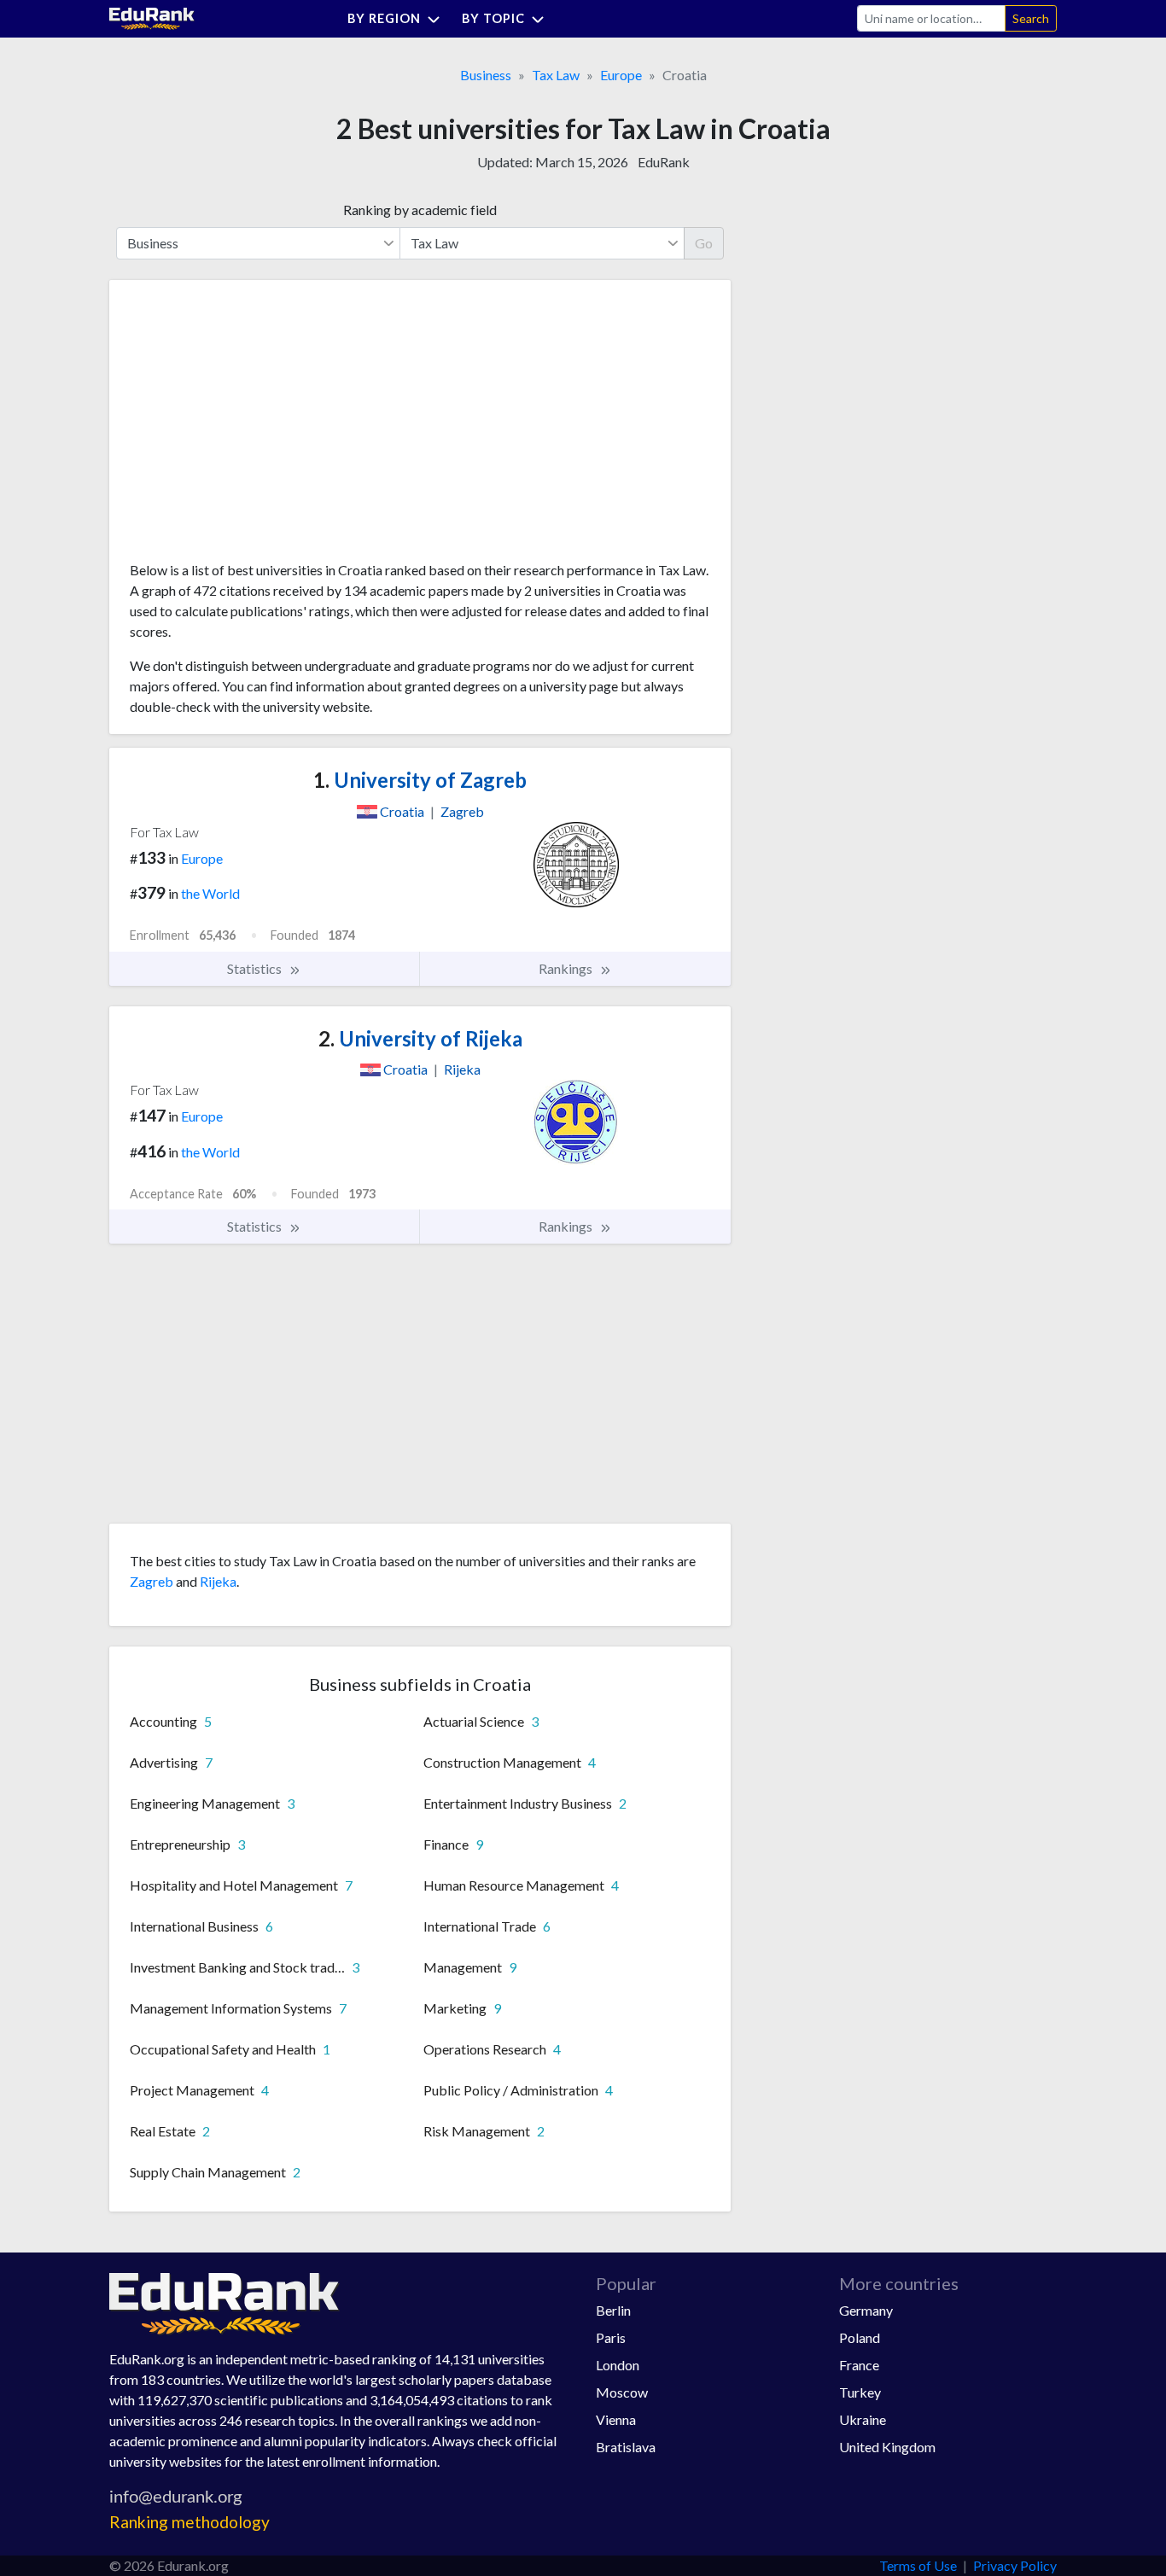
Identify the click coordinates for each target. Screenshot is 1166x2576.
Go (704, 243)
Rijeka (218, 1581)
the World (210, 893)
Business (486, 75)
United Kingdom (887, 2447)
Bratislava (626, 2447)
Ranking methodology (189, 2522)
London (618, 2365)
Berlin (613, 2310)
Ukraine (863, 2419)
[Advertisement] (258, 427)
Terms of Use (918, 2565)
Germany (866, 2310)
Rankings (567, 968)
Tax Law (556, 75)
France (859, 2365)
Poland (860, 2337)
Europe (621, 75)
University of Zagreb (420, 780)
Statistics (256, 968)
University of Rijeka (420, 1038)
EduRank (664, 162)
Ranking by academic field (420, 210)
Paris (611, 2337)
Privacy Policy (1015, 2565)
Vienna (616, 2419)
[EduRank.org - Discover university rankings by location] (152, 17)
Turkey (860, 2392)
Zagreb (152, 1581)
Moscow (622, 2392)
